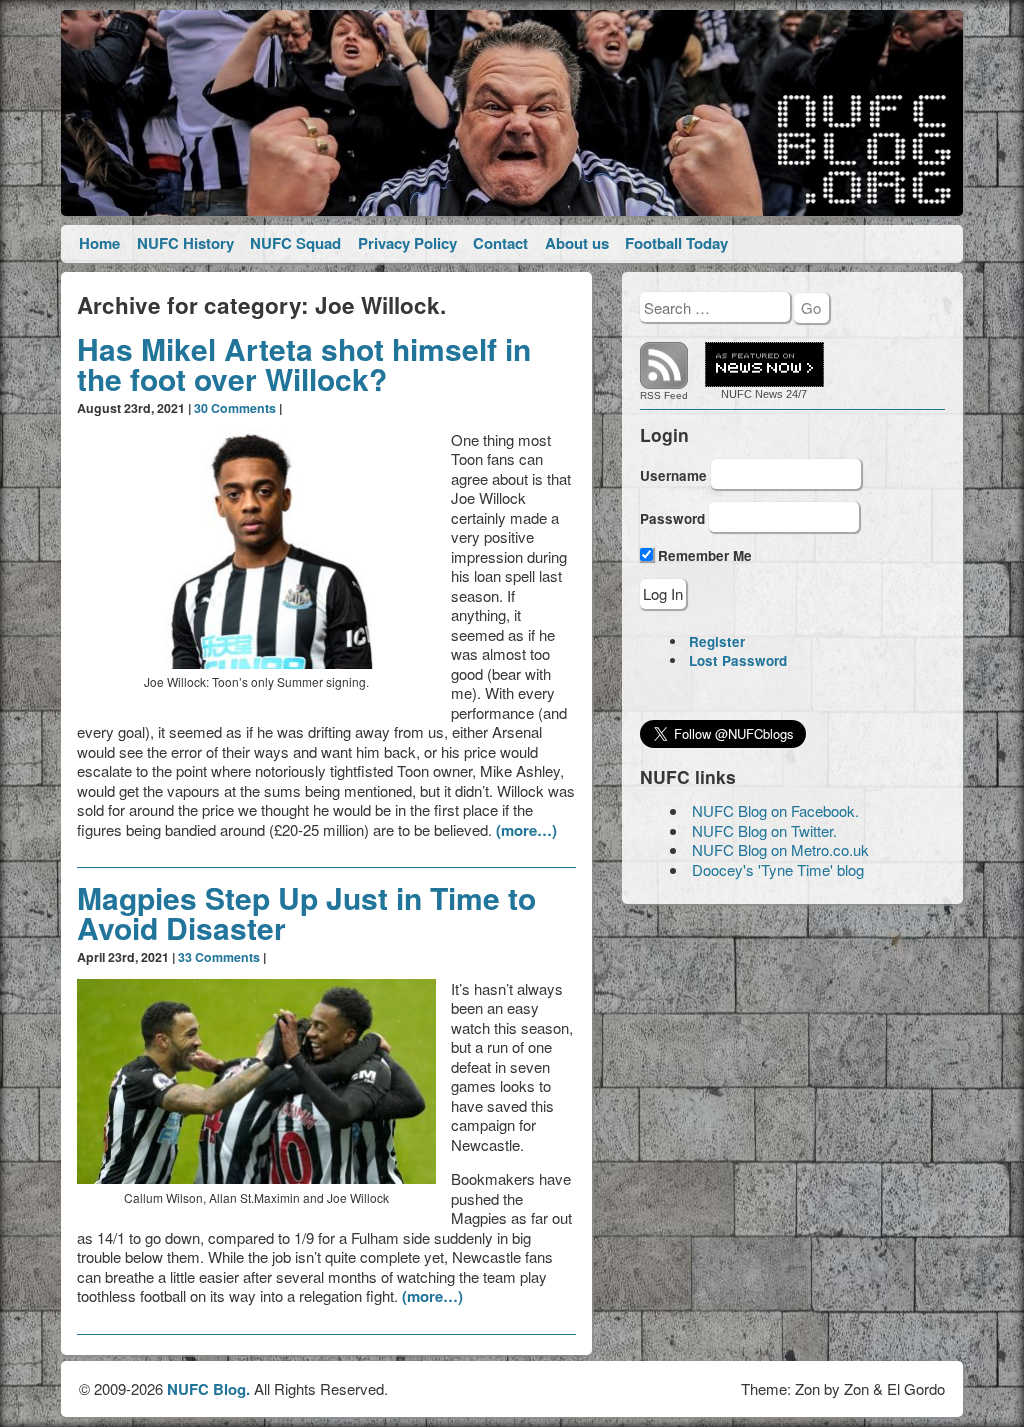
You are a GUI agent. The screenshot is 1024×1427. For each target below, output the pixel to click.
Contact (500, 243)
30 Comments (235, 408)
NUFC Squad (295, 243)
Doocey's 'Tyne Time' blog (778, 869)
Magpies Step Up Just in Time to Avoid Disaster (306, 912)
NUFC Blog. (208, 1389)
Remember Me (703, 555)
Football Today (676, 243)
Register (717, 641)
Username (673, 474)
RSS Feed (664, 395)
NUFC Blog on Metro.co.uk (780, 849)
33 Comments (219, 957)
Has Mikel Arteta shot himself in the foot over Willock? (304, 363)
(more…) (526, 830)
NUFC (736, 394)
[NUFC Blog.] (511, 113)
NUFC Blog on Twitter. (764, 830)
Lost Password (738, 660)
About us (577, 243)
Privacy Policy (407, 243)
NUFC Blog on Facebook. (775, 810)
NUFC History (185, 243)
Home (99, 243)
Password (672, 518)
